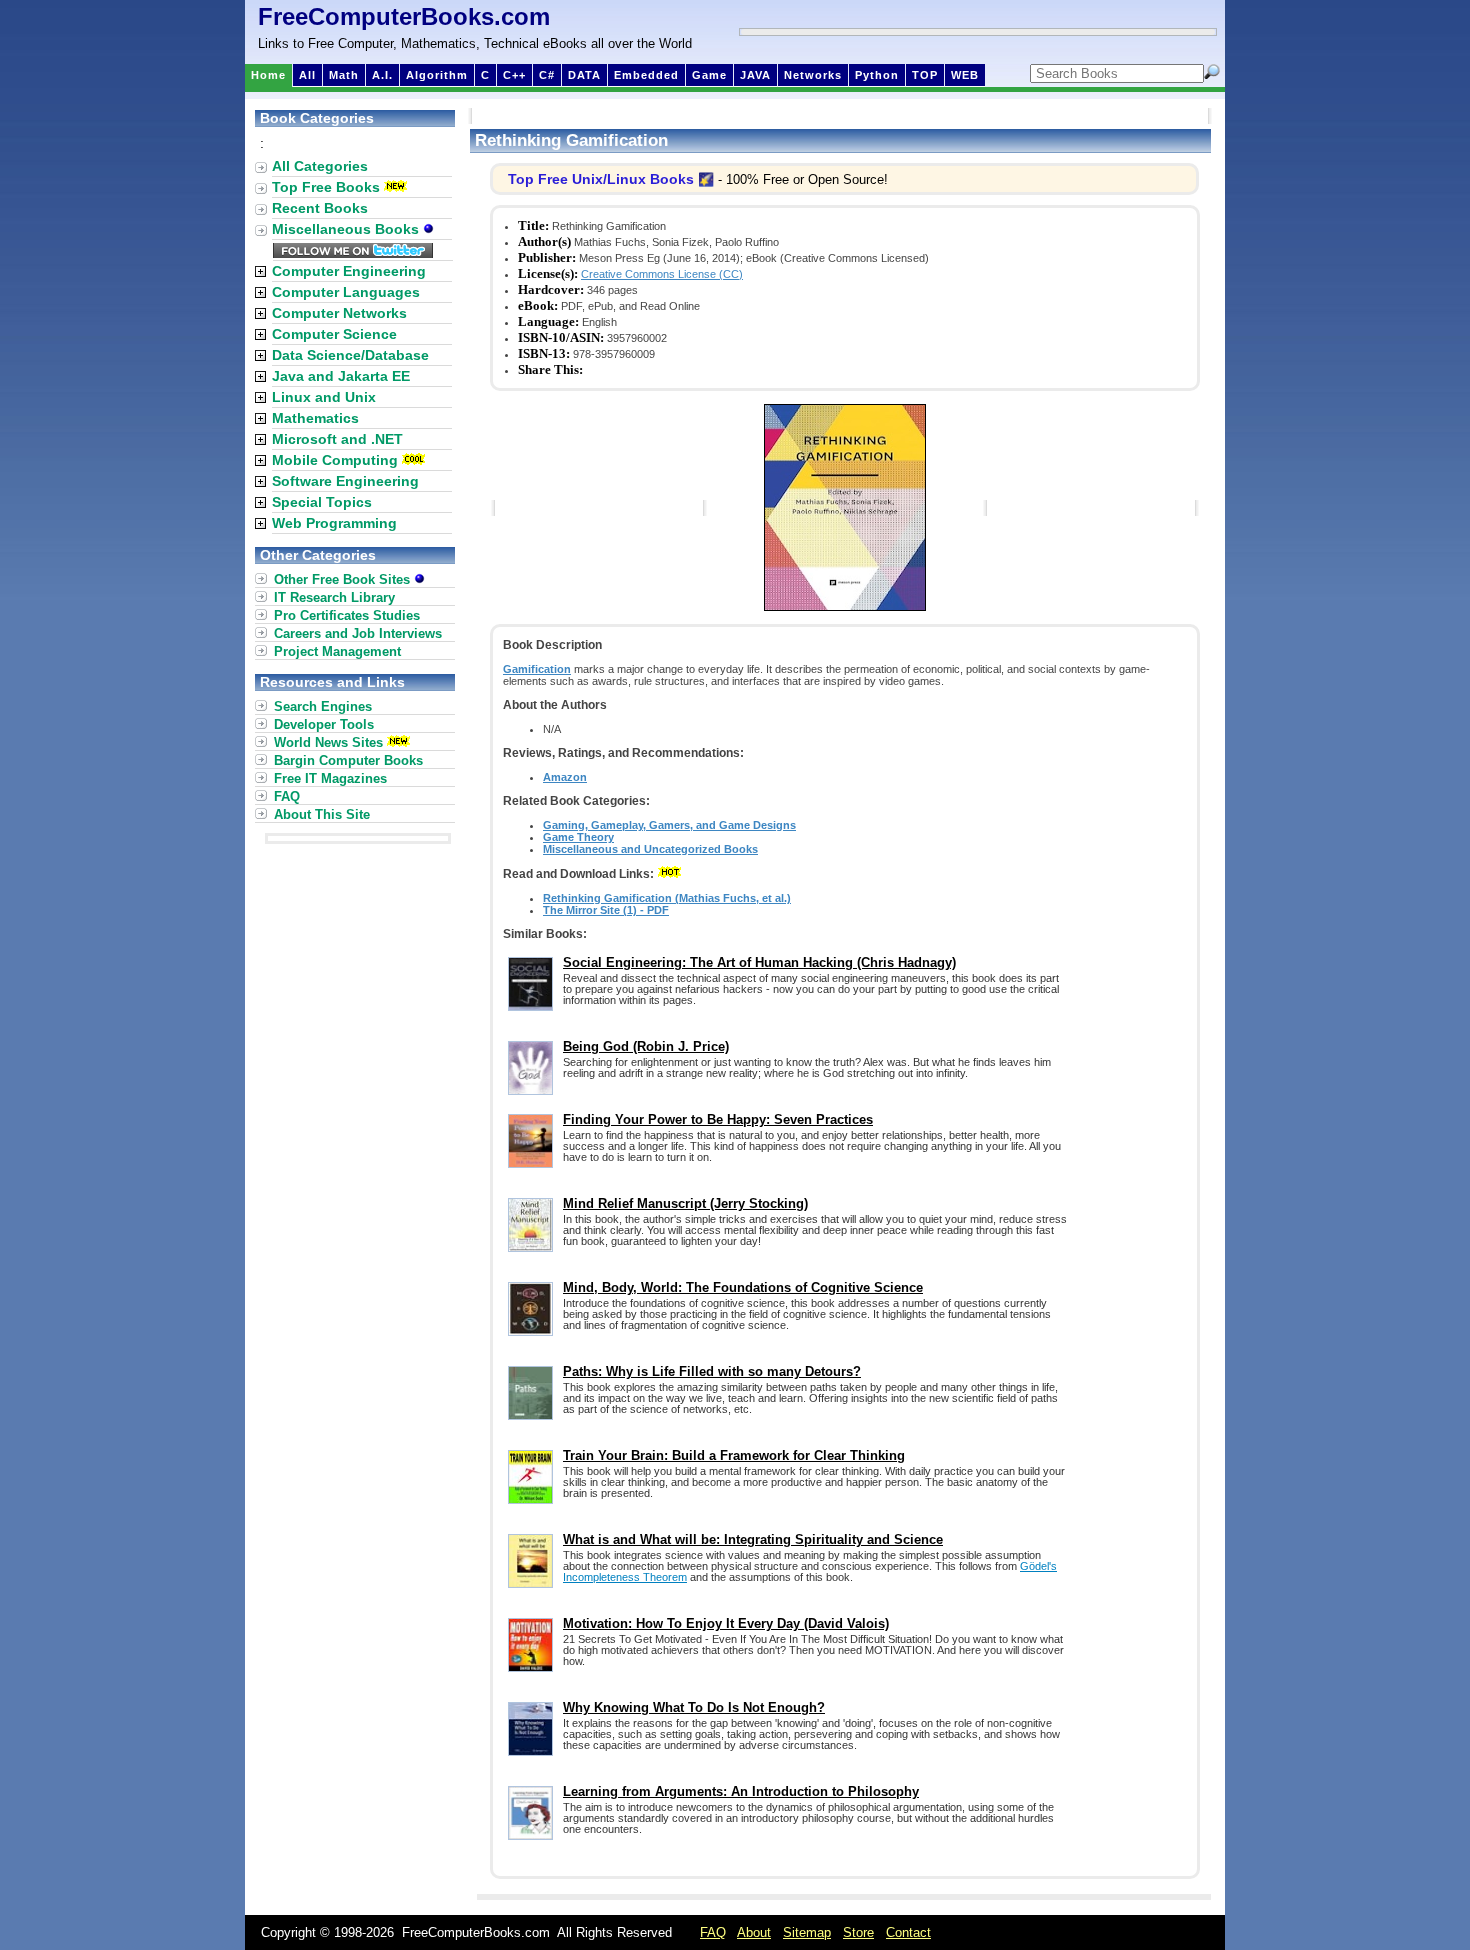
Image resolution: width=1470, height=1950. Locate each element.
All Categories (320, 166)
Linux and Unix (324, 397)
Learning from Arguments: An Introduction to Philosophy (741, 1791)
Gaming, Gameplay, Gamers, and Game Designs (669, 825)
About (754, 1932)
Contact (908, 1932)
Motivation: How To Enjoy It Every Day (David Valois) (726, 1623)
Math (344, 75)
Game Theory (578, 837)
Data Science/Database (350, 355)
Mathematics (315, 418)
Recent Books (320, 208)
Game (709, 75)
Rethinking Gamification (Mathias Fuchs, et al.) (667, 898)
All (307, 75)
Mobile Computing (335, 460)
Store (858, 1932)
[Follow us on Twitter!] (353, 253)
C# (547, 75)
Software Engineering (345, 481)
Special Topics (322, 502)
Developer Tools (324, 724)
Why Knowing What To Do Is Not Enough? (694, 1707)
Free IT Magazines (330, 778)
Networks (813, 75)
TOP (925, 75)
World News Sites (328, 742)
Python (877, 75)
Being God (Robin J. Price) (646, 1046)
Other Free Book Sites (344, 579)
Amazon (565, 777)
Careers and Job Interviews (358, 633)
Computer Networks (339, 313)
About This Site (322, 814)
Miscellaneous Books (347, 229)
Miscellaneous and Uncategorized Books (650, 849)
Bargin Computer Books (348, 760)
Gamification (537, 669)
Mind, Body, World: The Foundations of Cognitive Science (743, 1287)
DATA (584, 75)
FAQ (287, 796)
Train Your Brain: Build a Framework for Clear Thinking (734, 1455)
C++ (514, 75)
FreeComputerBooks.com (404, 16)
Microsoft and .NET (337, 439)
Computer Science (334, 334)
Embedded (646, 75)
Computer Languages (346, 292)
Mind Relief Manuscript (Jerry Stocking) (685, 1203)
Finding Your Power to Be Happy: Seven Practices (718, 1119)
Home (268, 75)
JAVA (755, 75)
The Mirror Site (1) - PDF (606, 910)
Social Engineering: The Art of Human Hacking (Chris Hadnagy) (759, 962)
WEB (965, 75)
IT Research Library (334, 597)
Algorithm (437, 75)
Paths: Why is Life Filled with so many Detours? (712, 1371)
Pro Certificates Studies (347, 615)
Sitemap (807, 1932)
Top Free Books (326, 187)
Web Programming (334, 523)
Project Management (337, 651)
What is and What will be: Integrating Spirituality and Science (753, 1539)
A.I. (382, 75)
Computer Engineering (349, 271)
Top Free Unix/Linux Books (601, 179)
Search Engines (323, 706)
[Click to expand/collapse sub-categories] (260, 271)
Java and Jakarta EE (341, 376)
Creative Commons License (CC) (662, 274)
